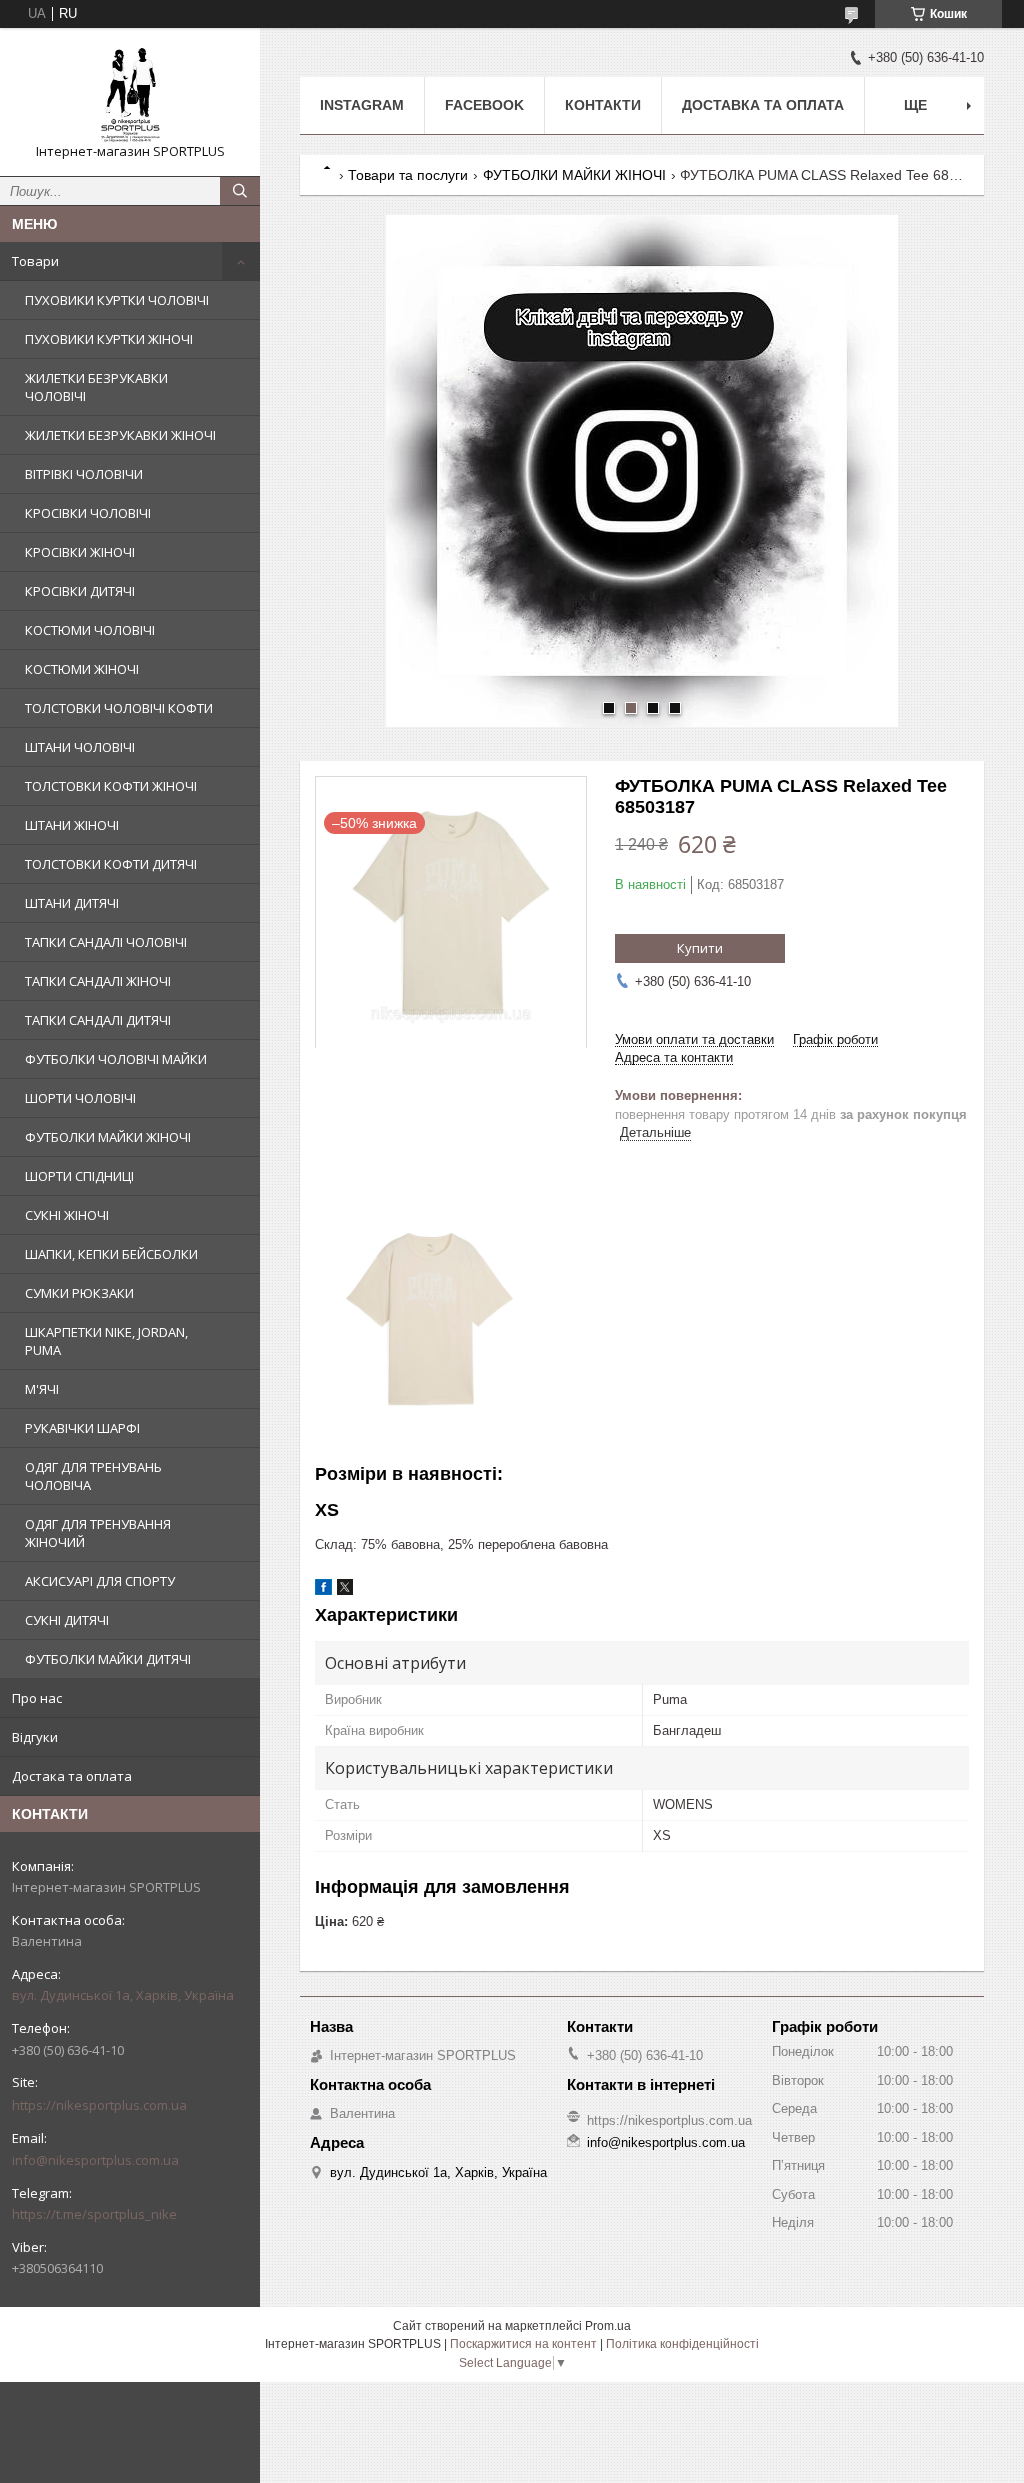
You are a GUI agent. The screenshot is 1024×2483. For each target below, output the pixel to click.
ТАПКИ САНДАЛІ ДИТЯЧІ (98, 1020)
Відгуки (35, 1737)
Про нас (37, 1698)
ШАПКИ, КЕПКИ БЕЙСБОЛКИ (111, 1254)
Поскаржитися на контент (523, 2344)
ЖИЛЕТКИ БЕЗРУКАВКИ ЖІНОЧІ (120, 435)
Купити (700, 948)
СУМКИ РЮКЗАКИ (79, 1293)
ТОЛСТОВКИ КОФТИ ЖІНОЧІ (111, 786)
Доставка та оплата (763, 105)
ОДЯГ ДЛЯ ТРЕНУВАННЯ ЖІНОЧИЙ (98, 1533)
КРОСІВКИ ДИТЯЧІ (80, 591)
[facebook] (323, 1590)
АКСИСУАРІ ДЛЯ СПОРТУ (100, 1581)
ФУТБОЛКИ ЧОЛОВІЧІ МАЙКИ (116, 1059)
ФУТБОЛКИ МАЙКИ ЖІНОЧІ (108, 1137)
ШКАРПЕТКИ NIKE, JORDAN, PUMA (106, 1341)
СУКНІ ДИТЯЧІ (67, 1620)
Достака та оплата (72, 1776)
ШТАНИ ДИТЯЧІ (72, 903)
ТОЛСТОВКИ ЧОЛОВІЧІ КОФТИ (119, 708)
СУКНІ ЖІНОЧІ (67, 1215)
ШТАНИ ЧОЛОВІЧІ (80, 747)
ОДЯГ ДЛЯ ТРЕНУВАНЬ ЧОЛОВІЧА (93, 1476)
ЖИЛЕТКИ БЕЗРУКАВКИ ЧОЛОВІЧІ (96, 387)
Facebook (484, 105)
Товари (35, 261)
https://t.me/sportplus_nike (94, 2214)
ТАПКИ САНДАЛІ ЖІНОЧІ (98, 981)
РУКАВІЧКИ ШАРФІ (82, 1428)
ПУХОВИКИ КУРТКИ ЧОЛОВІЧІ (117, 300)
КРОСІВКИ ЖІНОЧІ (80, 552)
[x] (345, 1590)
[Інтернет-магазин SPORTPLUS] (130, 93)
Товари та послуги (408, 175)
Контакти (603, 105)
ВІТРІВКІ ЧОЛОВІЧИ (84, 474)
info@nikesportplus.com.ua (95, 2160)
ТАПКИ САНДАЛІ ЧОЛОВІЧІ (106, 942)
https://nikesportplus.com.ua (99, 2105)
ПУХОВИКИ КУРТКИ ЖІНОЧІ (109, 339)
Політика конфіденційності (682, 2344)
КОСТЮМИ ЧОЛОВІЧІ (90, 630)
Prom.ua (608, 2326)
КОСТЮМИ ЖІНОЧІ (82, 669)
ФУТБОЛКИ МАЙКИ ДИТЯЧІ (108, 1659)
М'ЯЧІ (42, 1389)
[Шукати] (240, 191)
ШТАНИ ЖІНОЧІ (72, 825)
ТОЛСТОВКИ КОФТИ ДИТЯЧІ (111, 864)
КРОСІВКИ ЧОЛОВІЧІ (88, 513)
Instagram (362, 105)
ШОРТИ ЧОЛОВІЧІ (80, 1098)
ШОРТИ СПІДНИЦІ (79, 1176)
